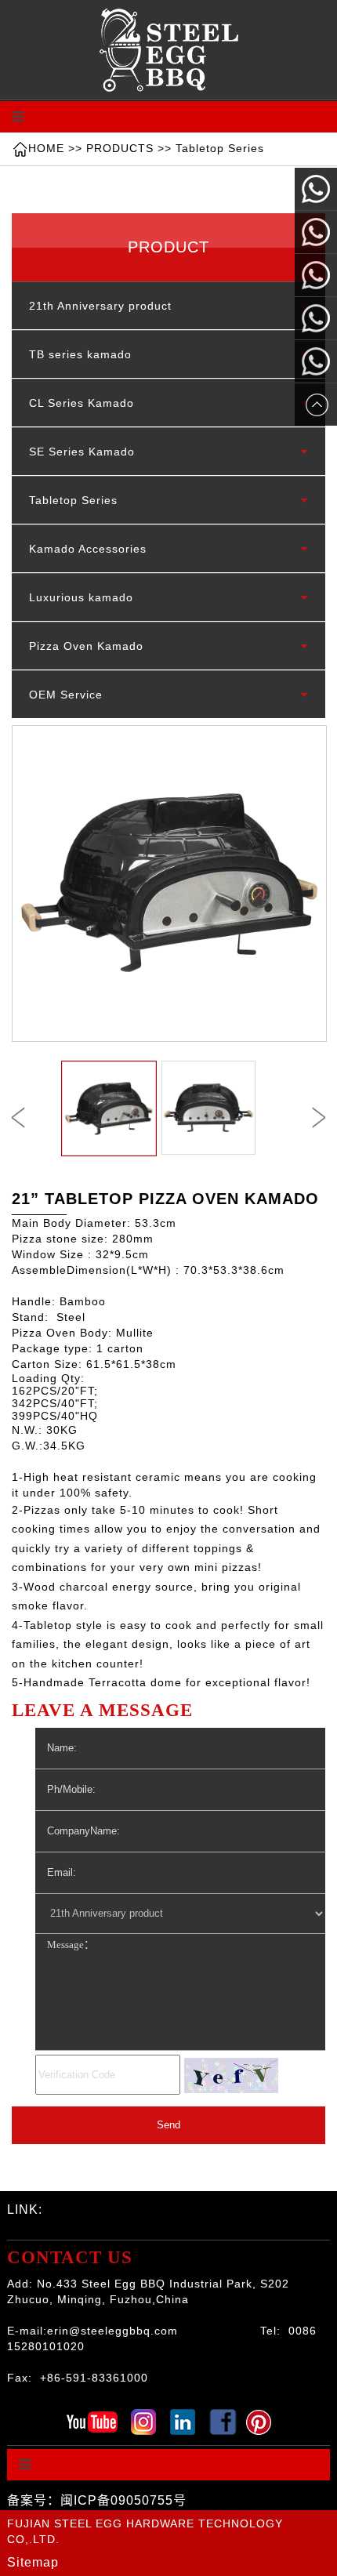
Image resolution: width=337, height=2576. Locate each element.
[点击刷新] (231, 2075)
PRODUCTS (120, 148)
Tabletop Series (220, 148)
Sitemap (33, 2562)
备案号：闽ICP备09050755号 (97, 2500)
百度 (27, 2230)
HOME (46, 148)
